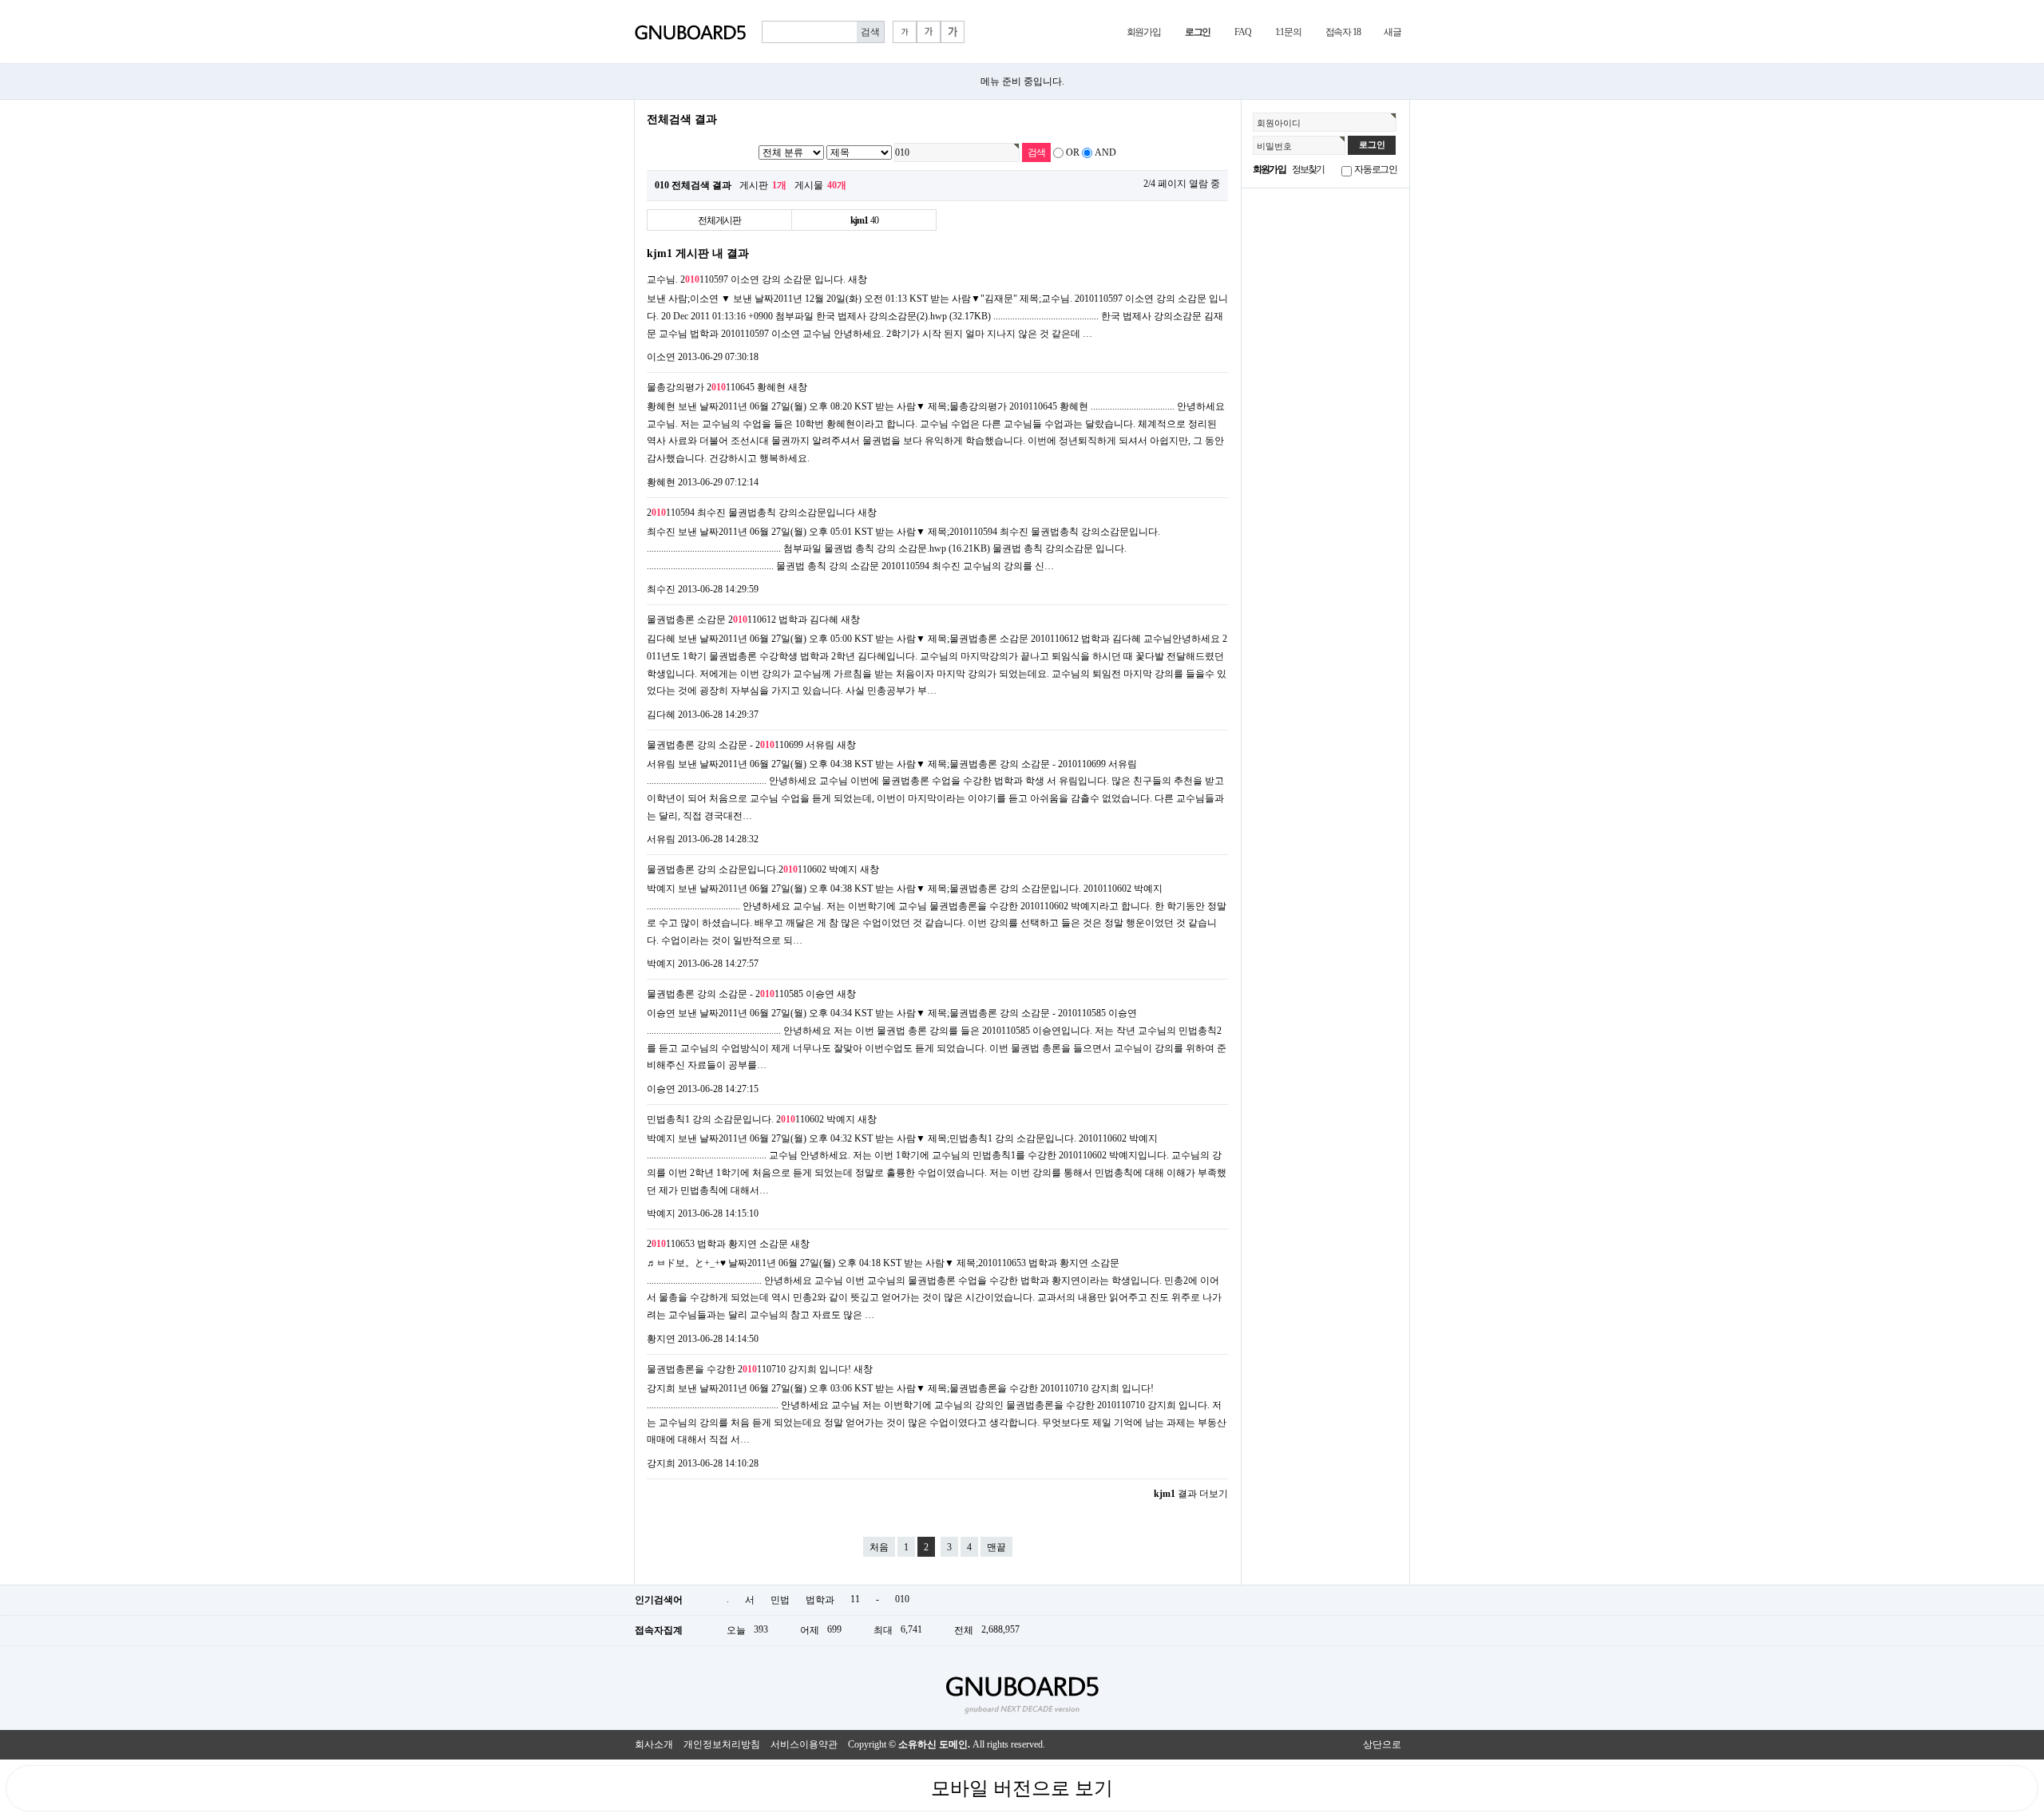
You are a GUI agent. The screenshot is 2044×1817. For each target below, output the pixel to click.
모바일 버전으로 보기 (1022, 1788)
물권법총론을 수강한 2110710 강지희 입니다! (749, 1369)
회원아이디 (1279, 123)
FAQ (1242, 32)
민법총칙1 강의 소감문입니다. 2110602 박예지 (751, 1119)
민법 (780, 1600)
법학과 (820, 1600)
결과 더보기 (1191, 1494)
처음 (879, 1547)
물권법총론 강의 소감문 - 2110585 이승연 (741, 994)
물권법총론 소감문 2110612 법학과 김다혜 (743, 620)
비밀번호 (1274, 146)
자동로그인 (1376, 169)
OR (1073, 152)
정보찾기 (1308, 169)
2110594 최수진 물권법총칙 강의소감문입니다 (751, 513)
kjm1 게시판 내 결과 (698, 253)
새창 (858, 279)
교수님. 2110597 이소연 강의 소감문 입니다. (746, 279)
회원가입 (1144, 32)
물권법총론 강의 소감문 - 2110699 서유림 (741, 745)
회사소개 (654, 1744)
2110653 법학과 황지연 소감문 (717, 1244)
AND (1105, 152)
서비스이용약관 (804, 1744)
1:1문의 (1288, 32)
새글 (1392, 32)
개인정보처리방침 (722, 1744)
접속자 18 (1343, 32)
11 (855, 1599)
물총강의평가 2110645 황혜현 (716, 387)
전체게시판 (719, 220)
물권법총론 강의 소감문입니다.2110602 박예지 (752, 869)
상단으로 (1382, 1744)
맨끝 (996, 1547)
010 (902, 1599)
